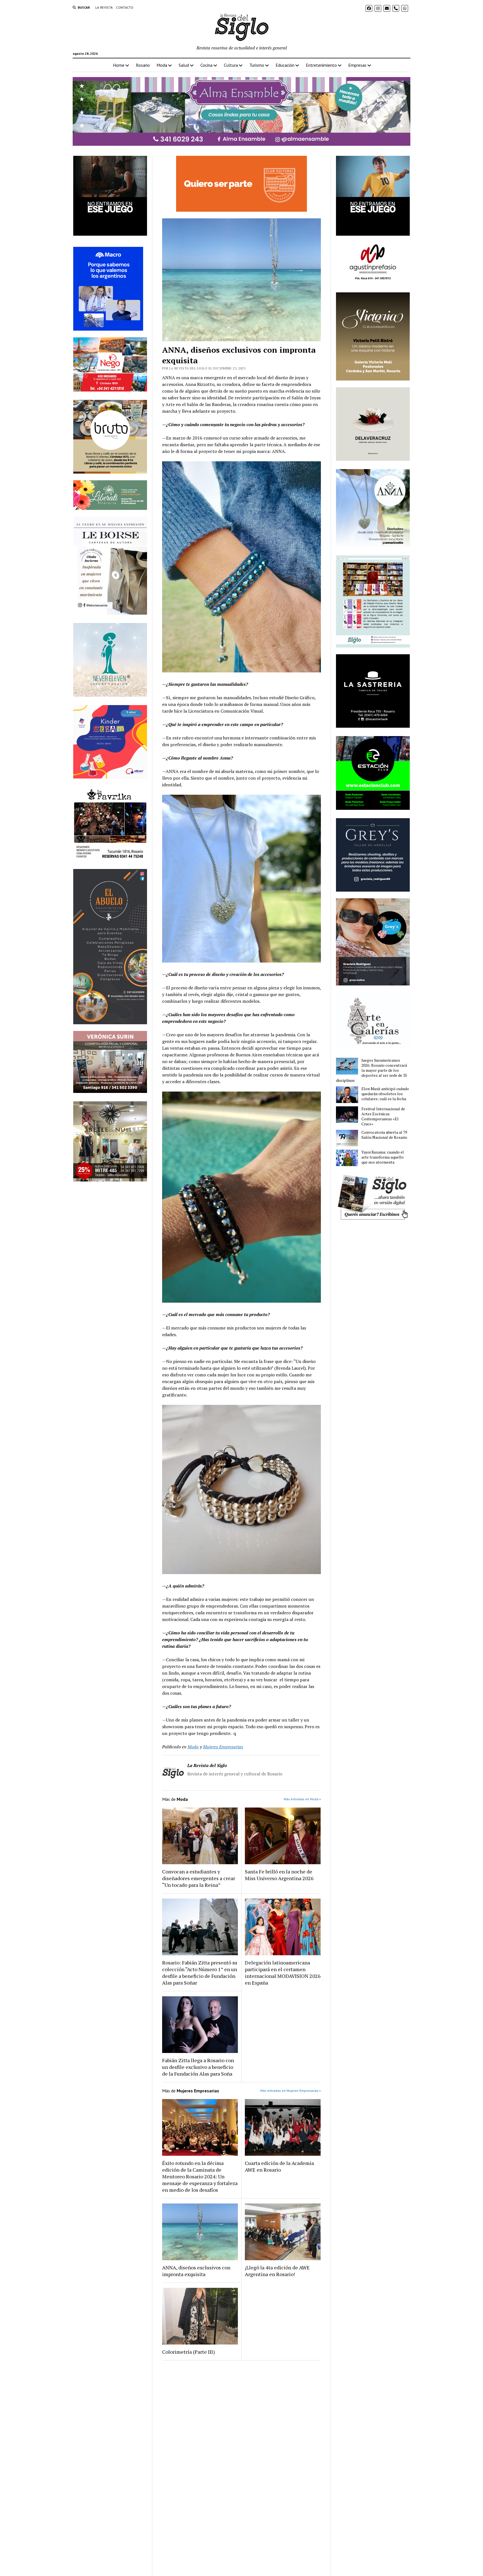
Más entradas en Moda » (302, 1799)
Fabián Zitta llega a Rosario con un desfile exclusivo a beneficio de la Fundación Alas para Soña (198, 2067)
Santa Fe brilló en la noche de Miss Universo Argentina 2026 (279, 1875)
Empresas (357, 65)
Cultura (231, 65)
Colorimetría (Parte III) (189, 2352)
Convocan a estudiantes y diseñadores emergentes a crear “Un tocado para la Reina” (199, 1878)
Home (119, 65)
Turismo (257, 65)
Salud (184, 65)
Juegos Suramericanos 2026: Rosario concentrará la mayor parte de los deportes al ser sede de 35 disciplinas (371, 1070)
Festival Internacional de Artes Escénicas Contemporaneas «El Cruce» (383, 1116)
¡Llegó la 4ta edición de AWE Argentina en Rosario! (277, 2271)
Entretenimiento (321, 65)
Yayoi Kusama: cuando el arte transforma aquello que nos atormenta (383, 1157)
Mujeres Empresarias (223, 1747)
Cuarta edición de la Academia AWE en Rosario (279, 2166)
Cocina (206, 65)
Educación (285, 65)
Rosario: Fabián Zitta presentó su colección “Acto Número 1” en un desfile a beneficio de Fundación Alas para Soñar (200, 1973)
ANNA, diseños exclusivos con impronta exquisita (196, 2271)
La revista (104, 7)
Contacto (125, 7)
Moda (162, 65)
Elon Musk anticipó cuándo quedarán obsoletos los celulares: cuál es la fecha (385, 1094)
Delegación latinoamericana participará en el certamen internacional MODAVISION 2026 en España (283, 1973)
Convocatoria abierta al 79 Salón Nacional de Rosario (384, 1135)
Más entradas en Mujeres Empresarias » (291, 2091)
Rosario (143, 65)
